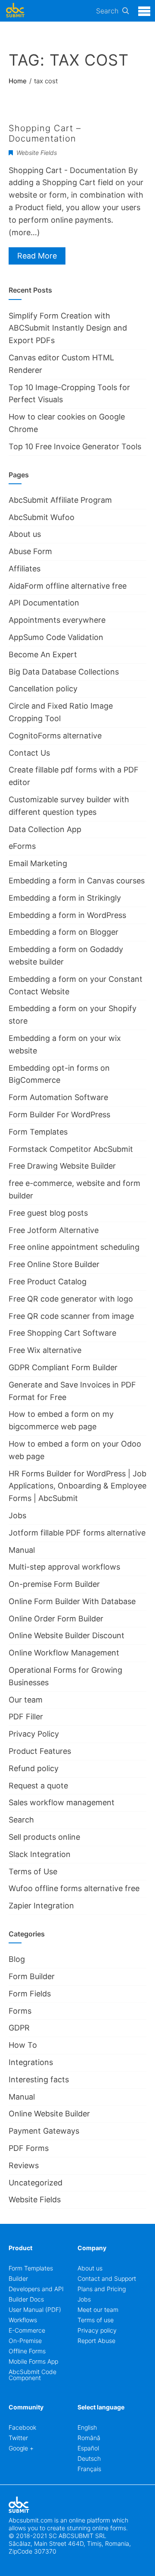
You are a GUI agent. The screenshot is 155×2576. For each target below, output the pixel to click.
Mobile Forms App (33, 2361)
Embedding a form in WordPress (67, 915)
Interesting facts (39, 2079)
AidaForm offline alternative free (68, 586)
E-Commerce (27, 2330)
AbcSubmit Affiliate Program (60, 500)
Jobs (17, 1515)
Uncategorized (36, 2183)
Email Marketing (38, 863)
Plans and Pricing (102, 2289)
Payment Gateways (44, 2131)
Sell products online (44, 1837)
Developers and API (36, 2289)
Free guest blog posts (48, 1213)
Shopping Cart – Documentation (45, 133)
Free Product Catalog (48, 1282)
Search (107, 11)
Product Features (40, 1751)
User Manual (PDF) (35, 2310)
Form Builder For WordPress (59, 1115)
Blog (17, 1959)
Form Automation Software (58, 1097)
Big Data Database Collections (64, 672)
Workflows (23, 2320)
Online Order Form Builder (56, 1619)
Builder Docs (26, 2299)
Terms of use (96, 2320)
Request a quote (38, 1786)
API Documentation (44, 603)
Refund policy (34, 1768)
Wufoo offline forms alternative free (74, 1888)
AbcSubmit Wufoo (42, 517)
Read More (37, 256)
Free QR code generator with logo (71, 1299)
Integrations (31, 2062)
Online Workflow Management (64, 1653)
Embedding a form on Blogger (64, 932)
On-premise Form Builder (54, 1584)
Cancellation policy (43, 689)
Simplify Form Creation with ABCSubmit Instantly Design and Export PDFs (68, 328)
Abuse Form (30, 551)
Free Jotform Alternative (54, 1230)
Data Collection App (45, 829)
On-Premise (25, 2341)
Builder (18, 2278)
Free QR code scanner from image (71, 1316)
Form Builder (32, 1976)
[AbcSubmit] (15, 11)
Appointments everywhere (57, 620)
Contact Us (29, 753)
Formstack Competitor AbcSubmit (71, 1149)
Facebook (22, 2427)
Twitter (18, 2438)
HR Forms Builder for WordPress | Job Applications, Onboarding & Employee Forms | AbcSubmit (77, 1486)
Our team (26, 1700)
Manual (22, 1550)
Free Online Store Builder (54, 1264)
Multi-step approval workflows (64, 1567)
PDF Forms (29, 2148)
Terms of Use (33, 1871)
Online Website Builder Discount (67, 1635)
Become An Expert (43, 654)
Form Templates (38, 1132)
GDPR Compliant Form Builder (63, 1367)
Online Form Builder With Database (72, 1601)
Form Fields (30, 1994)
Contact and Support (107, 2278)
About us (25, 534)
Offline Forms (27, 2351)
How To (23, 2045)
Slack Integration (40, 1854)
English (87, 2427)
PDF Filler (26, 1717)
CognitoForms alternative (55, 736)
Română (89, 2438)
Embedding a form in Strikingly (65, 898)
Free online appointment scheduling (74, 1247)
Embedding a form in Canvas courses (77, 881)
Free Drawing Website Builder (62, 1166)
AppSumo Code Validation (56, 637)
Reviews (24, 2165)
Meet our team (98, 2310)
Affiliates (25, 569)
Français (89, 2469)
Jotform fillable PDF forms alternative (77, 1533)
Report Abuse (96, 2341)
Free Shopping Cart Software (62, 1333)
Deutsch (89, 2458)
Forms (20, 2011)
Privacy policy (97, 2330)
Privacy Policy (34, 1734)
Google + (21, 2448)
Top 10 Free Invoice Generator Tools (75, 446)
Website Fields (37, 153)
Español (88, 2448)
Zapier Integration (41, 1906)
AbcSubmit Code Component (33, 2375)
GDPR (19, 2028)
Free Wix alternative (45, 1350)
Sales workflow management (62, 1802)
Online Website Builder (49, 2114)
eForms (22, 846)
